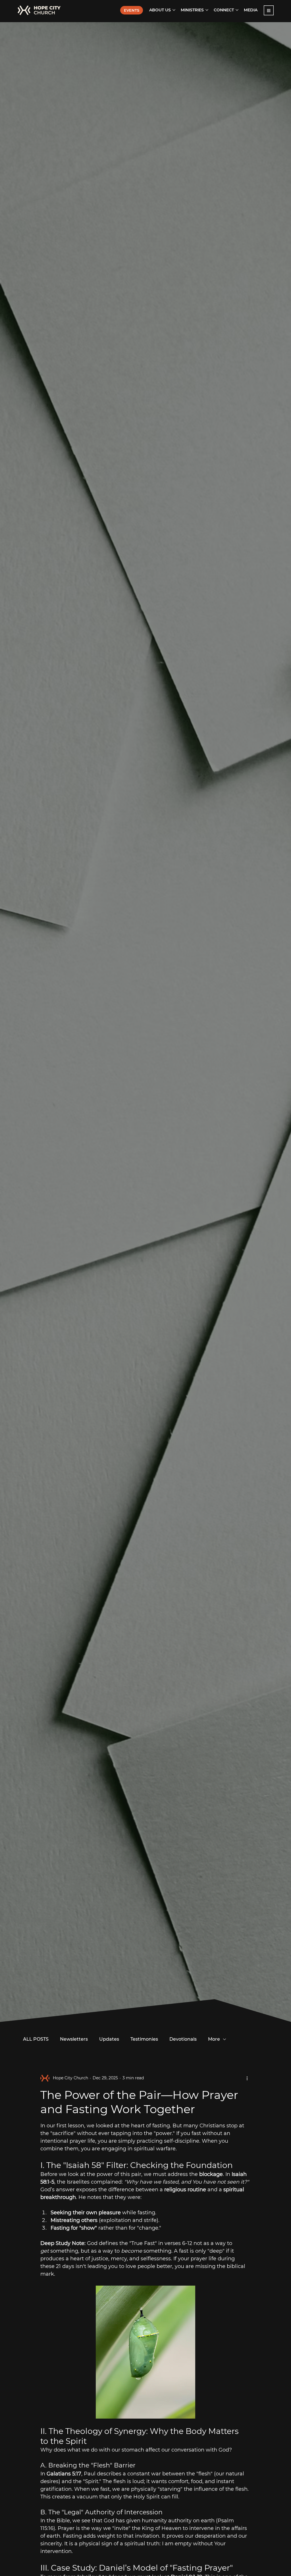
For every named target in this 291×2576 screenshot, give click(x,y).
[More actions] (247, 2078)
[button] (269, 10)
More (214, 2039)
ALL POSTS (36, 2039)
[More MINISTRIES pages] (207, 10)
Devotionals (183, 2039)
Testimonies (144, 2039)
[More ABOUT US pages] (174, 10)
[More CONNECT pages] (237, 10)
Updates (109, 2039)
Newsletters (74, 2039)
